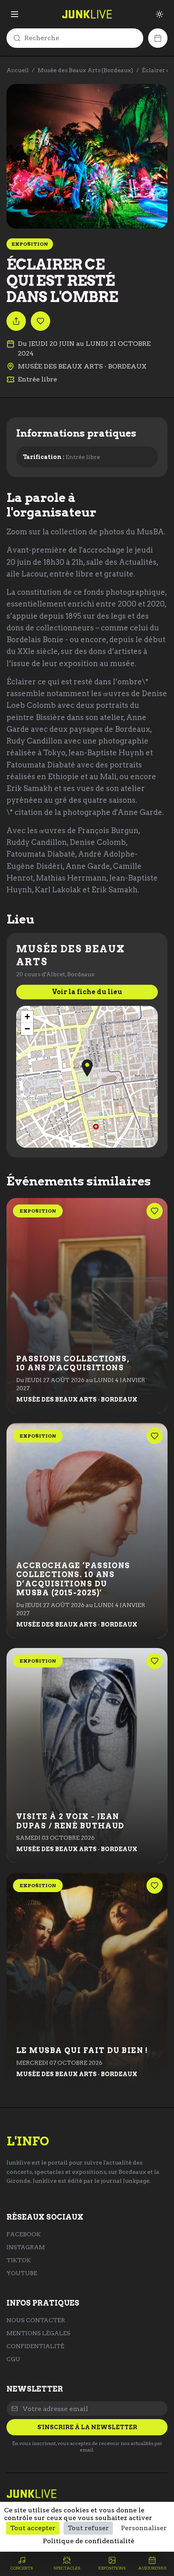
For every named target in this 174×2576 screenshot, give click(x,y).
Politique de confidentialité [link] (89, 2541)
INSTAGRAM (26, 2247)
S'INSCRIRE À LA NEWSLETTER (87, 2427)
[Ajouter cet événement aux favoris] (40, 321)
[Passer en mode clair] (159, 14)
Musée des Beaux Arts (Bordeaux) (85, 70)
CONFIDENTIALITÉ (35, 2346)
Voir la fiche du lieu (87, 992)
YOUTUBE (22, 2273)
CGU (13, 2359)
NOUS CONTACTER (36, 2320)
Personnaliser (144, 2528)
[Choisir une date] (158, 38)
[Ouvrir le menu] (15, 14)
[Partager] (16, 321)
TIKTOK (19, 2260)
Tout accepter (33, 2528)
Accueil (18, 70)
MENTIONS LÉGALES (38, 2333)
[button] (87, 1068)
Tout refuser (88, 2528)
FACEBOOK (24, 2234)
